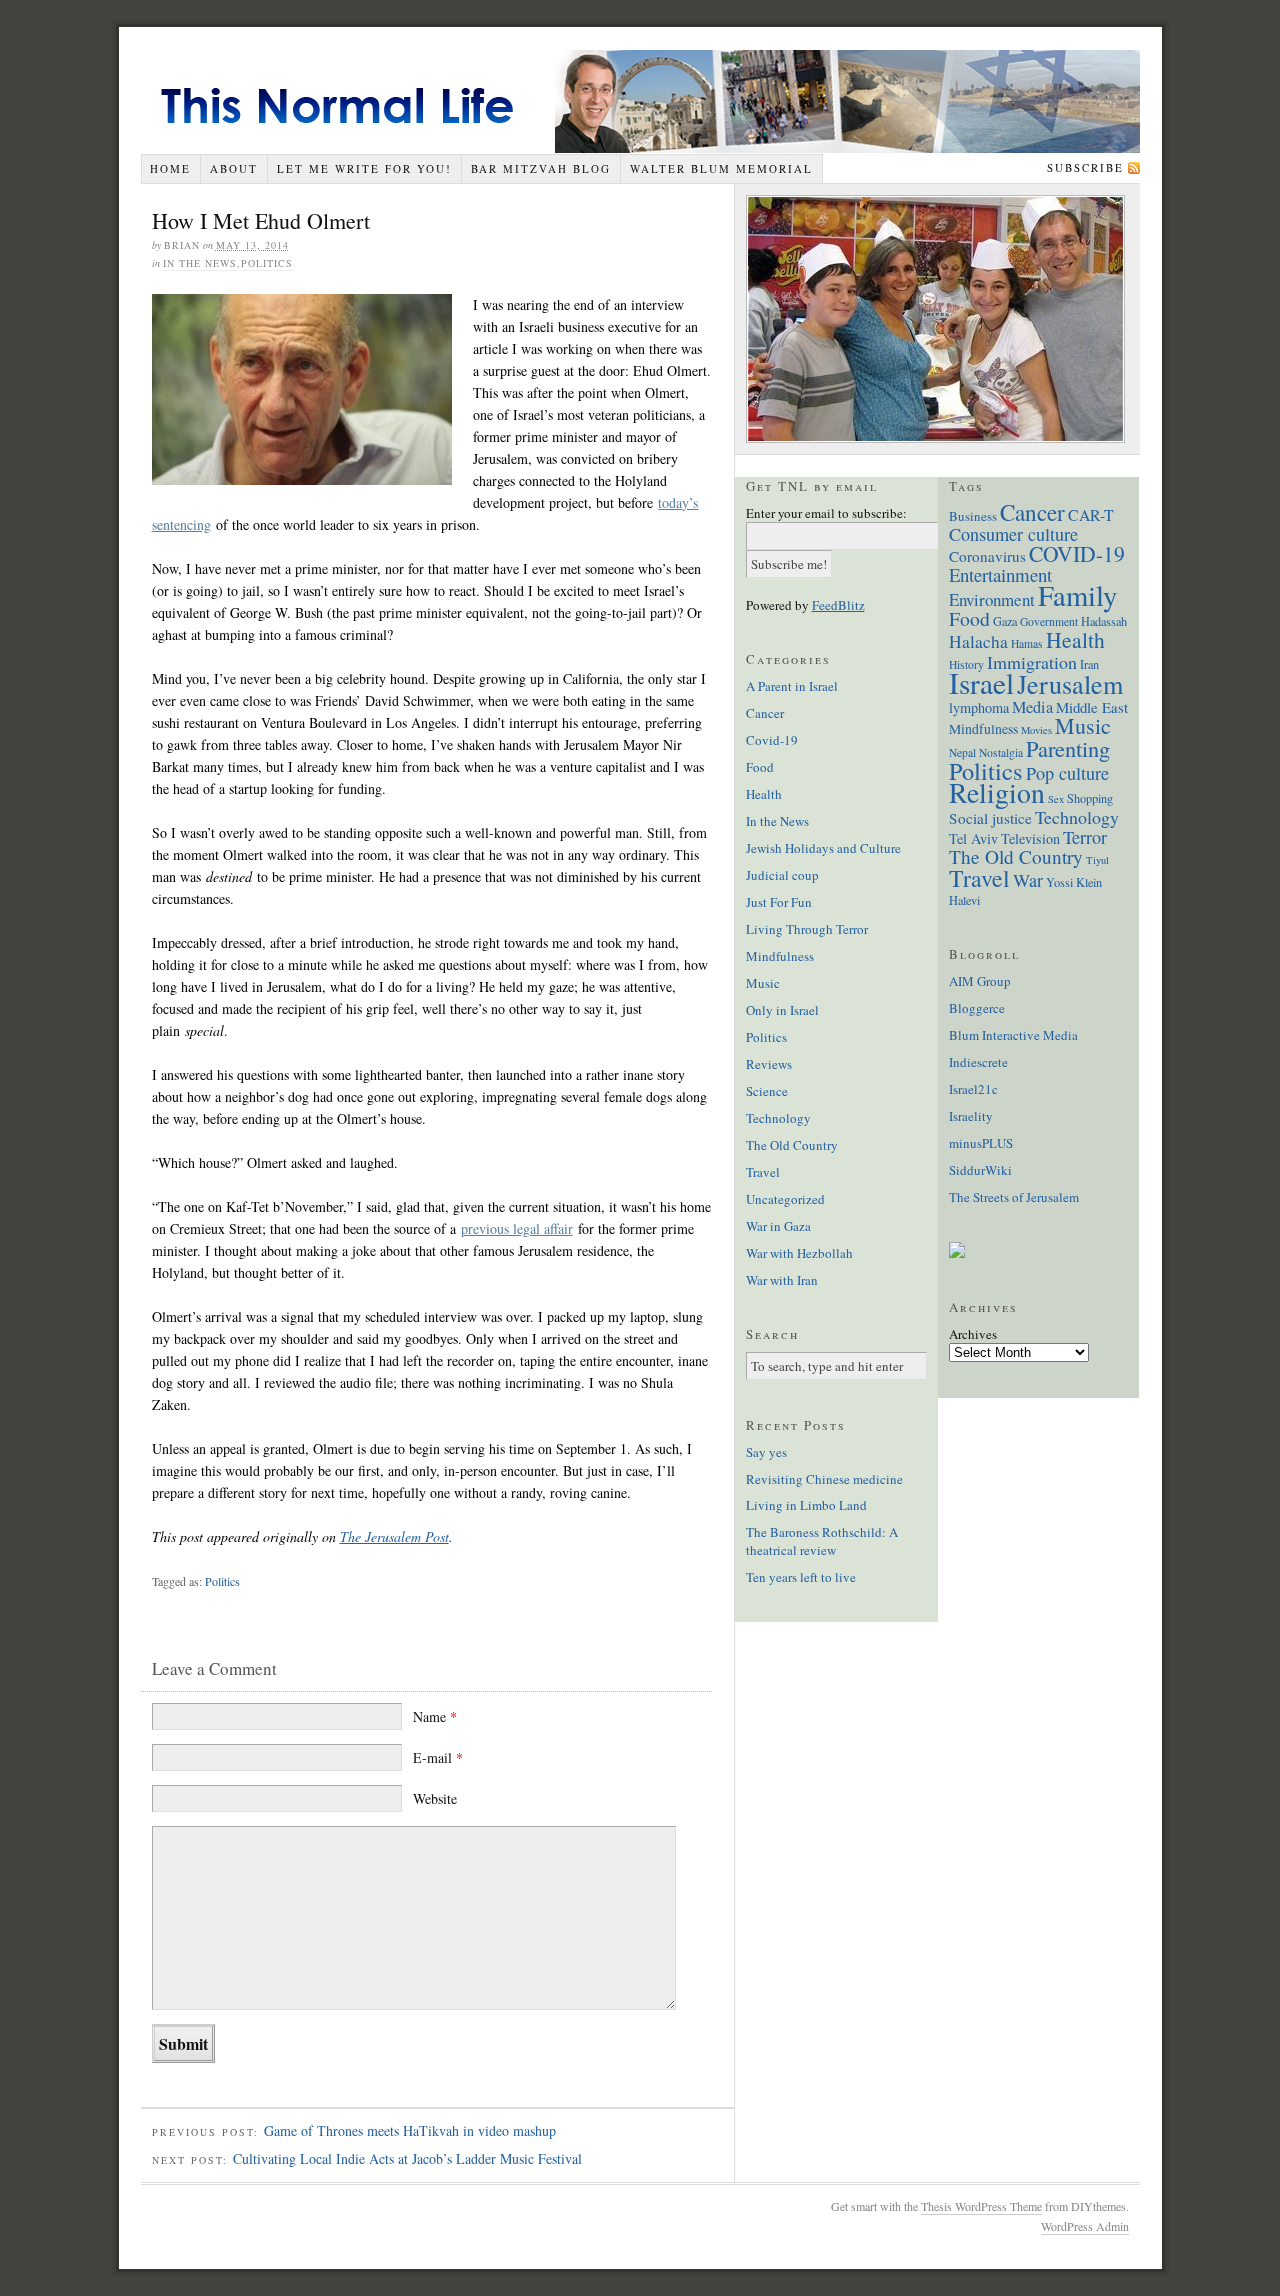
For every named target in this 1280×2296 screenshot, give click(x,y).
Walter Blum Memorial (721, 168)
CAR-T (1091, 514)
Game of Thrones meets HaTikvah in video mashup (410, 2130)
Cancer (765, 713)
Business (973, 516)
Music (763, 983)
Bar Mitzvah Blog (541, 168)
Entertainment (1000, 574)
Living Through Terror (807, 929)
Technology (778, 1118)
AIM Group (980, 981)
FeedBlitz (838, 605)
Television (1030, 838)
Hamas (1027, 643)
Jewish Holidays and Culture (823, 848)
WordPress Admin (1085, 2226)
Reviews (769, 1064)
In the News (200, 263)
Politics (267, 263)
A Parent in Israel (792, 686)
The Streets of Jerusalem (1014, 1197)
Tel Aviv (973, 838)
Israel (981, 682)
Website (435, 1798)
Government (1049, 621)
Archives (973, 1334)
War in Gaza (778, 1226)
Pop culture (1067, 773)
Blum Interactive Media (1013, 1035)
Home (170, 168)
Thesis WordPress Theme (981, 2206)
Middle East (1092, 707)
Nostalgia (1001, 752)
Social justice (990, 818)
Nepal (962, 752)
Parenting (1068, 748)
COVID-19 (1077, 553)
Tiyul (1097, 860)
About (234, 168)
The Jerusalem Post (394, 1536)
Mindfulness (780, 956)
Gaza (1005, 621)
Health (764, 794)
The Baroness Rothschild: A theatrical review (822, 1541)
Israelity (971, 1116)
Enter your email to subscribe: (826, 513)
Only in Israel (782, 1010)
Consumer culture (1013, 534)
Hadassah (1104, 621)
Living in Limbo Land (806, 1505)
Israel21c (973, 1089)
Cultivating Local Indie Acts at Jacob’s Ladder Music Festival (407, 2158)
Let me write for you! (364, 168)
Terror (1085, 837)
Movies (1036, 730)
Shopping (1090, 798)
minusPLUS (981, 1143)
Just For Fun (779, 902)
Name (435, 1716)
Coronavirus (987, 556)
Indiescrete (978, 1062)
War (1028, 880)
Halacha (978, 641)
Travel (763, 1172)
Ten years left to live (801, 1577)
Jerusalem (1070, 683)
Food (760, 767)
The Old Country (792, 1145)
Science (767, 1091)
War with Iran (782, 1280)
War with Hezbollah (799, 1253)
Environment (992, 599)
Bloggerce (977, 1008)
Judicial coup (782, 875)
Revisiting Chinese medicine (824, 1479)
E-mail (438, 1757)
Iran (1089, 664)
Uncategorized (785, 1199)
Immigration (1032, 662)
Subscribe (1085, 167)
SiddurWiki (980, 1170)
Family (1077, 595)
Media (1032, 707)
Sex (1056, 799)
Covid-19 (772, 740)
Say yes (766, 1452)
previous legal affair (517, 1228)
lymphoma (979, 707)
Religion (997, 792)
